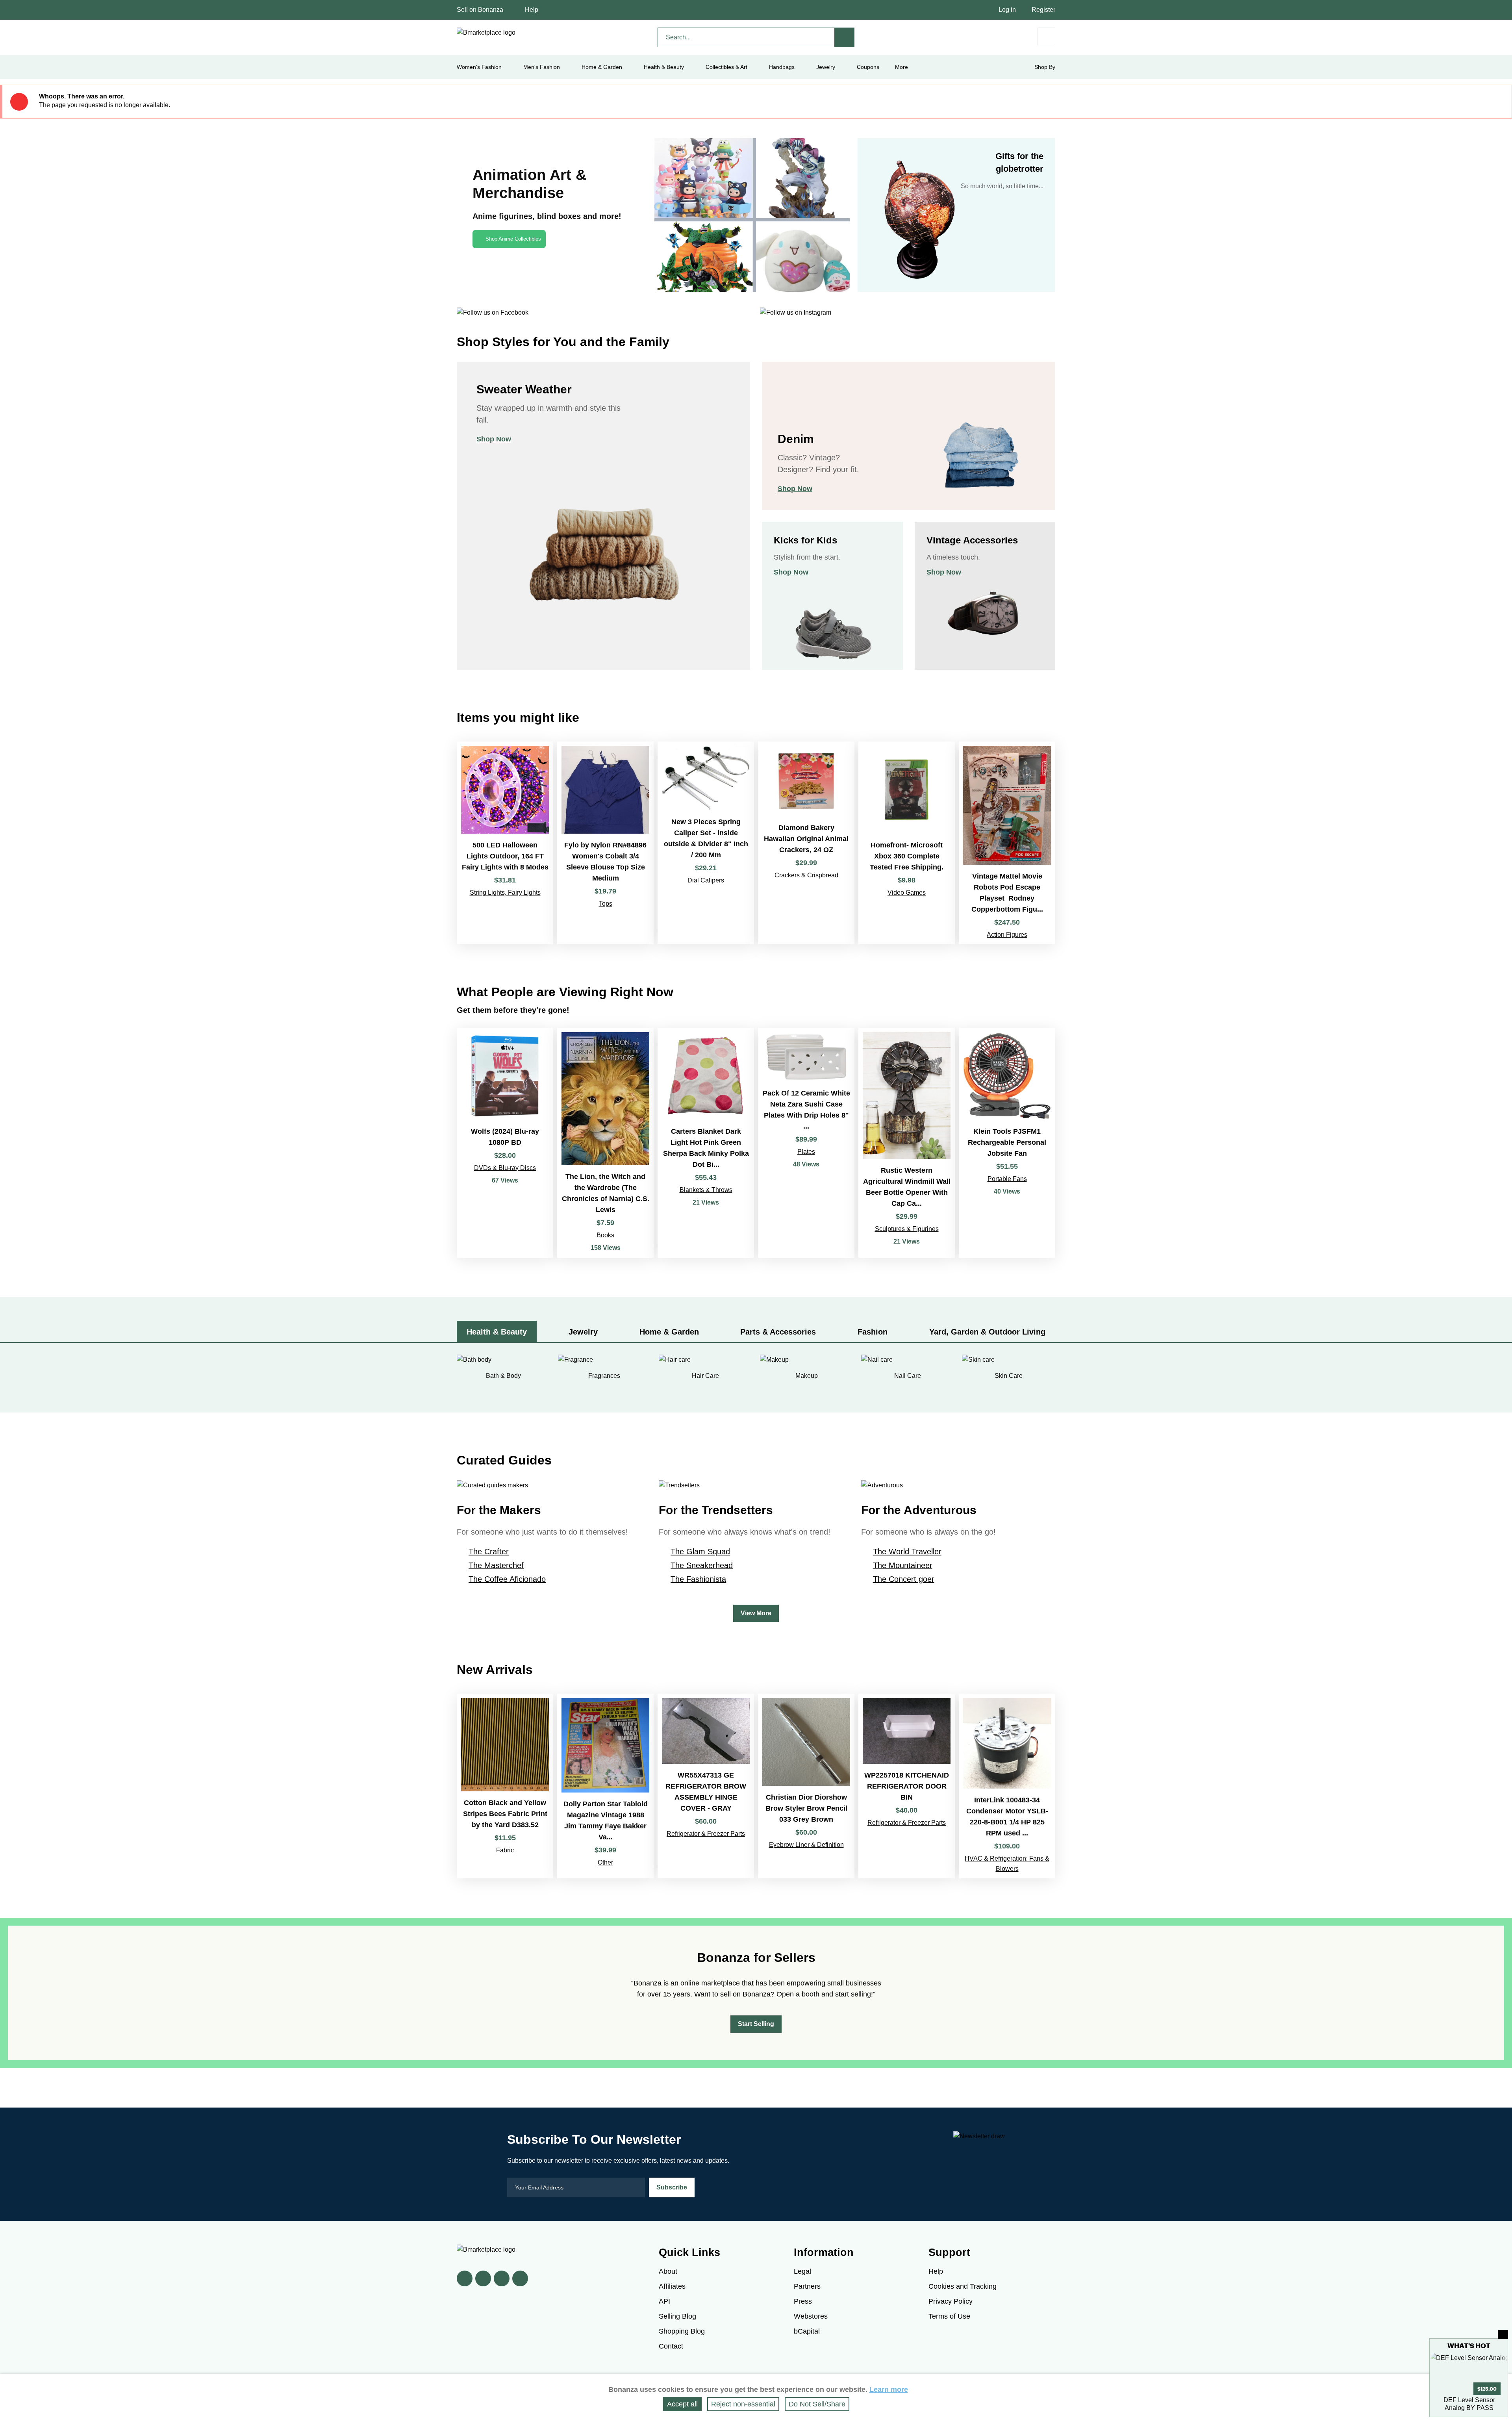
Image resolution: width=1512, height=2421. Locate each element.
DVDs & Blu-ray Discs (505, 1168)
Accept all (682, 2404)
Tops (606, 904)
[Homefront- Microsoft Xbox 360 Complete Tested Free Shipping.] (907, 843)
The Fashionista (698, 1579)
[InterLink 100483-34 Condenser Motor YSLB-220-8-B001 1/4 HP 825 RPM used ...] (1007, 1786)
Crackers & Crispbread (806, 875)
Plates (806, 1152)
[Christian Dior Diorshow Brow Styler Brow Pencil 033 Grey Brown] (806, 1786)
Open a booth (798, 1994)
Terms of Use (949, 2316)
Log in (1007, 10)
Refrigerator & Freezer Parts (706, 1834)
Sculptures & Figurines (907, 1229)
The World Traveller (907, 1552)
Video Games (907, 893)
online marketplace (710, 1983)
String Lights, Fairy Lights (505, 893)
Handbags (782, 67)
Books (605, 1235)
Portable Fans (1007, 1179)
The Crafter (489, 1552)
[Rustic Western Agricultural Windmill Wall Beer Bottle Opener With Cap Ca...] (907, 1143)
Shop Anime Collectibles (513, 239)
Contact (671, 2346)
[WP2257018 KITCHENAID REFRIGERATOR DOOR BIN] (907, 1786)
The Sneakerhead (702, 1565)
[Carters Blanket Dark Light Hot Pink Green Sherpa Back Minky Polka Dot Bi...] (706, 1143)
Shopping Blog (682, 2331)
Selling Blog (677, 2316)
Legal (802, 2271)
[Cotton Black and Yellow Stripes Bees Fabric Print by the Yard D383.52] (505, 1786)
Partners (807, 2286)
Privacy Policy (951, 2301)
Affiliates (672, 2286)
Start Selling (756, 2024)
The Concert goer (904, 1579)
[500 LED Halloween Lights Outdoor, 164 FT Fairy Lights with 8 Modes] (505, 843)
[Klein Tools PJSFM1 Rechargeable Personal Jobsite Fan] (1007, 1143)
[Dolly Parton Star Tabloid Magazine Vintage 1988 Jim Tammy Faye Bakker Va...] (605, 1786)
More (901, 67)
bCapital (807, 2331)
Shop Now (494, 439)
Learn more (889, 2389)
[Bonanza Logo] (486, 33)
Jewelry (826, 67)
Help (532, 10)
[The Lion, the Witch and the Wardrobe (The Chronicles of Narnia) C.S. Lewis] (605, 1143)
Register (1043, 10)
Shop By (1045, 67)
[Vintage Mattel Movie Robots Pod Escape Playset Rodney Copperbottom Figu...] (1007, 843)
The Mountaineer (903, 1565)
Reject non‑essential (743, 2404)
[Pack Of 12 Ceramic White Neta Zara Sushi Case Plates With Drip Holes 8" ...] (806, 1143)
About (668, 2271)
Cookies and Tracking (963, 2286)
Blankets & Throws (706, 1190)
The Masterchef (496, 1565)
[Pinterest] (502, 2278)
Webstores (811, 2316)
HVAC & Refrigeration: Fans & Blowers (1007, 1864)
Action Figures (1007, 935)
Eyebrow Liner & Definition (806, 1845)
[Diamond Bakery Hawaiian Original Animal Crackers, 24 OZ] (806, 843)
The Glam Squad (700, 1552)
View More (756, 1613)
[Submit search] (845, 37)
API (664, 2301)
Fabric (505, 1850)
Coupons (868, 67)
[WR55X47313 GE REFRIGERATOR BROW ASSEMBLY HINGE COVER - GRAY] (706, 1786)
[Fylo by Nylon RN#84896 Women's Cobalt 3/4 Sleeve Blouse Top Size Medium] (605, 843)
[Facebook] (465, 2278)
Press (803, 2301)
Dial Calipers (706, 880)
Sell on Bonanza (480, 10)
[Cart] (1046, 36)
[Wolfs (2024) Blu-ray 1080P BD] (505, 1143)
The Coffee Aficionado (507, 1579)
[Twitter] (483, 2278)
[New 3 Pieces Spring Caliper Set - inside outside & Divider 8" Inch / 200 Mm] (706, 843)
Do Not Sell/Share (817, 2404)
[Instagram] (520, 2278)
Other (605, 1862)
